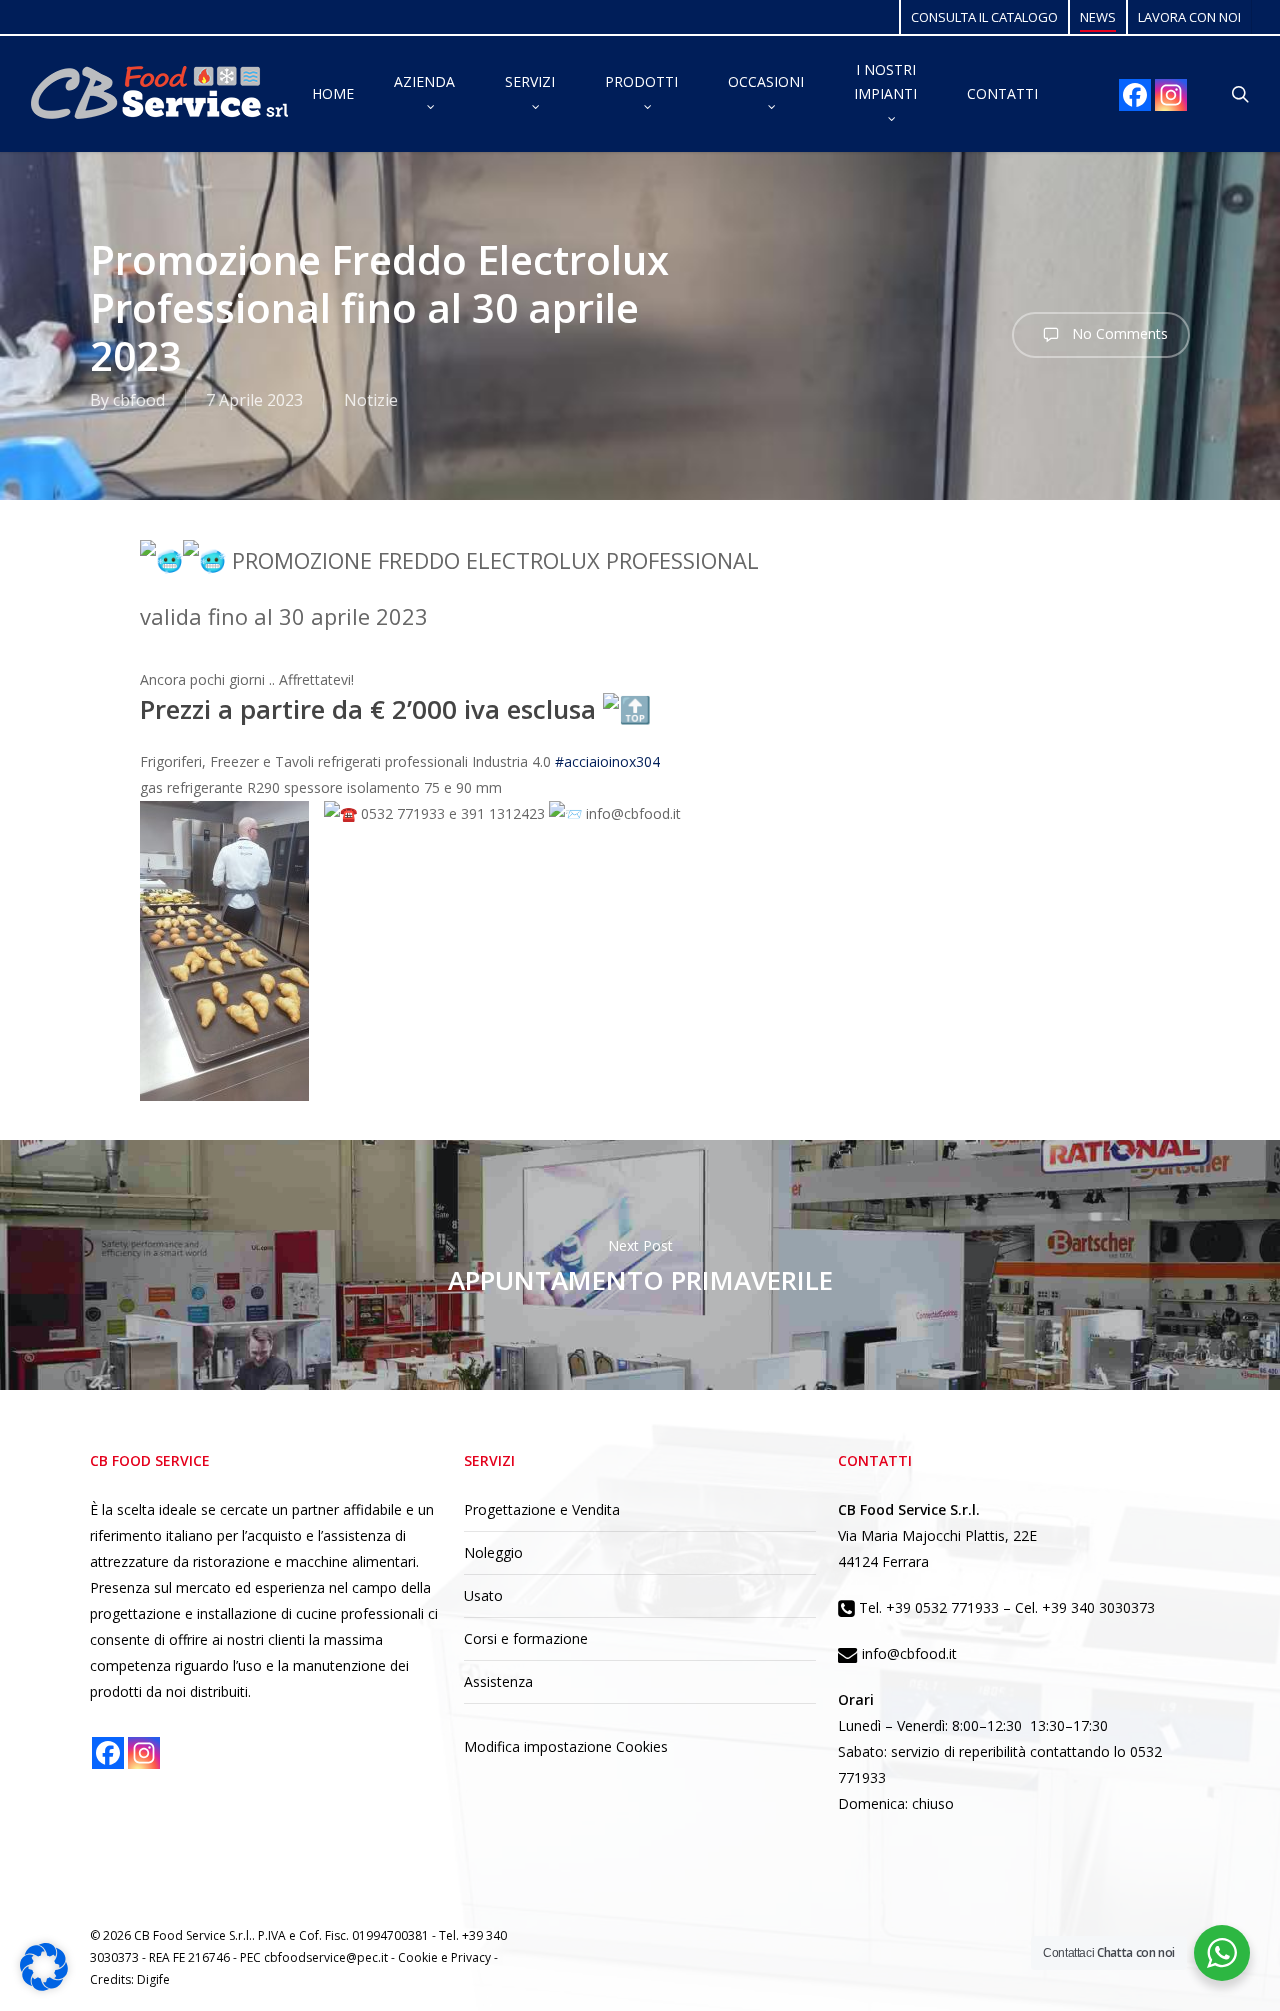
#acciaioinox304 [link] (607, 761)
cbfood (139, 400)
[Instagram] (1171, 95)
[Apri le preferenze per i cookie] (44, 1985)
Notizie (371, 400)
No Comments (1118, 333)
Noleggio (493, 1552)
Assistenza (498, 1681)
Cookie (419, 1957)
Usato (483, 1595)
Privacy (472, 1957)
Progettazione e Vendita (542, 1509)
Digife (153, 1979)
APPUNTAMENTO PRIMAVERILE (640, 1265)
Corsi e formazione (526, 1638)
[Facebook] (1135, 95)
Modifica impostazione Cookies (566, 1746)
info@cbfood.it (907, 1653)
